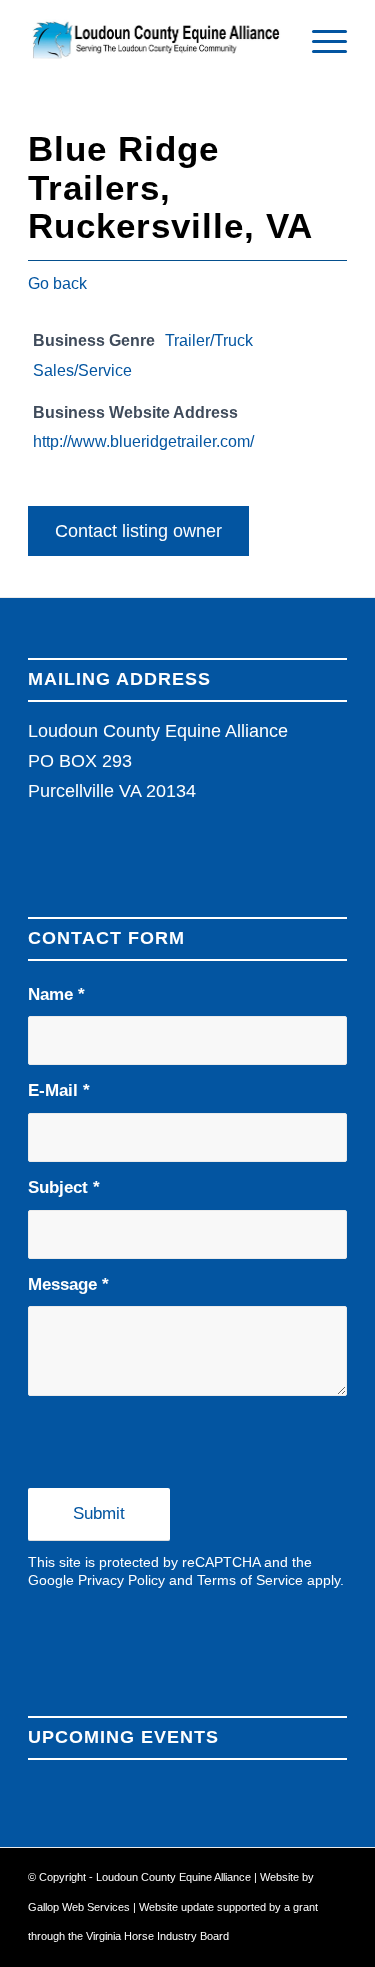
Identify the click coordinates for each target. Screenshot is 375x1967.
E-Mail (59, 1090)
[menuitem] (319, 40)
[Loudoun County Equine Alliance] (155, 40)
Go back (57, 283)
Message (68, 1284)
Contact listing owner (138, 531)
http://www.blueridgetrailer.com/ (143, 441)
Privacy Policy (121, 1580)
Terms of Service (250, 1580)
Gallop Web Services (80, 1907)
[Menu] (319, 40)
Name (56, 994)
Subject (64, 1187)
